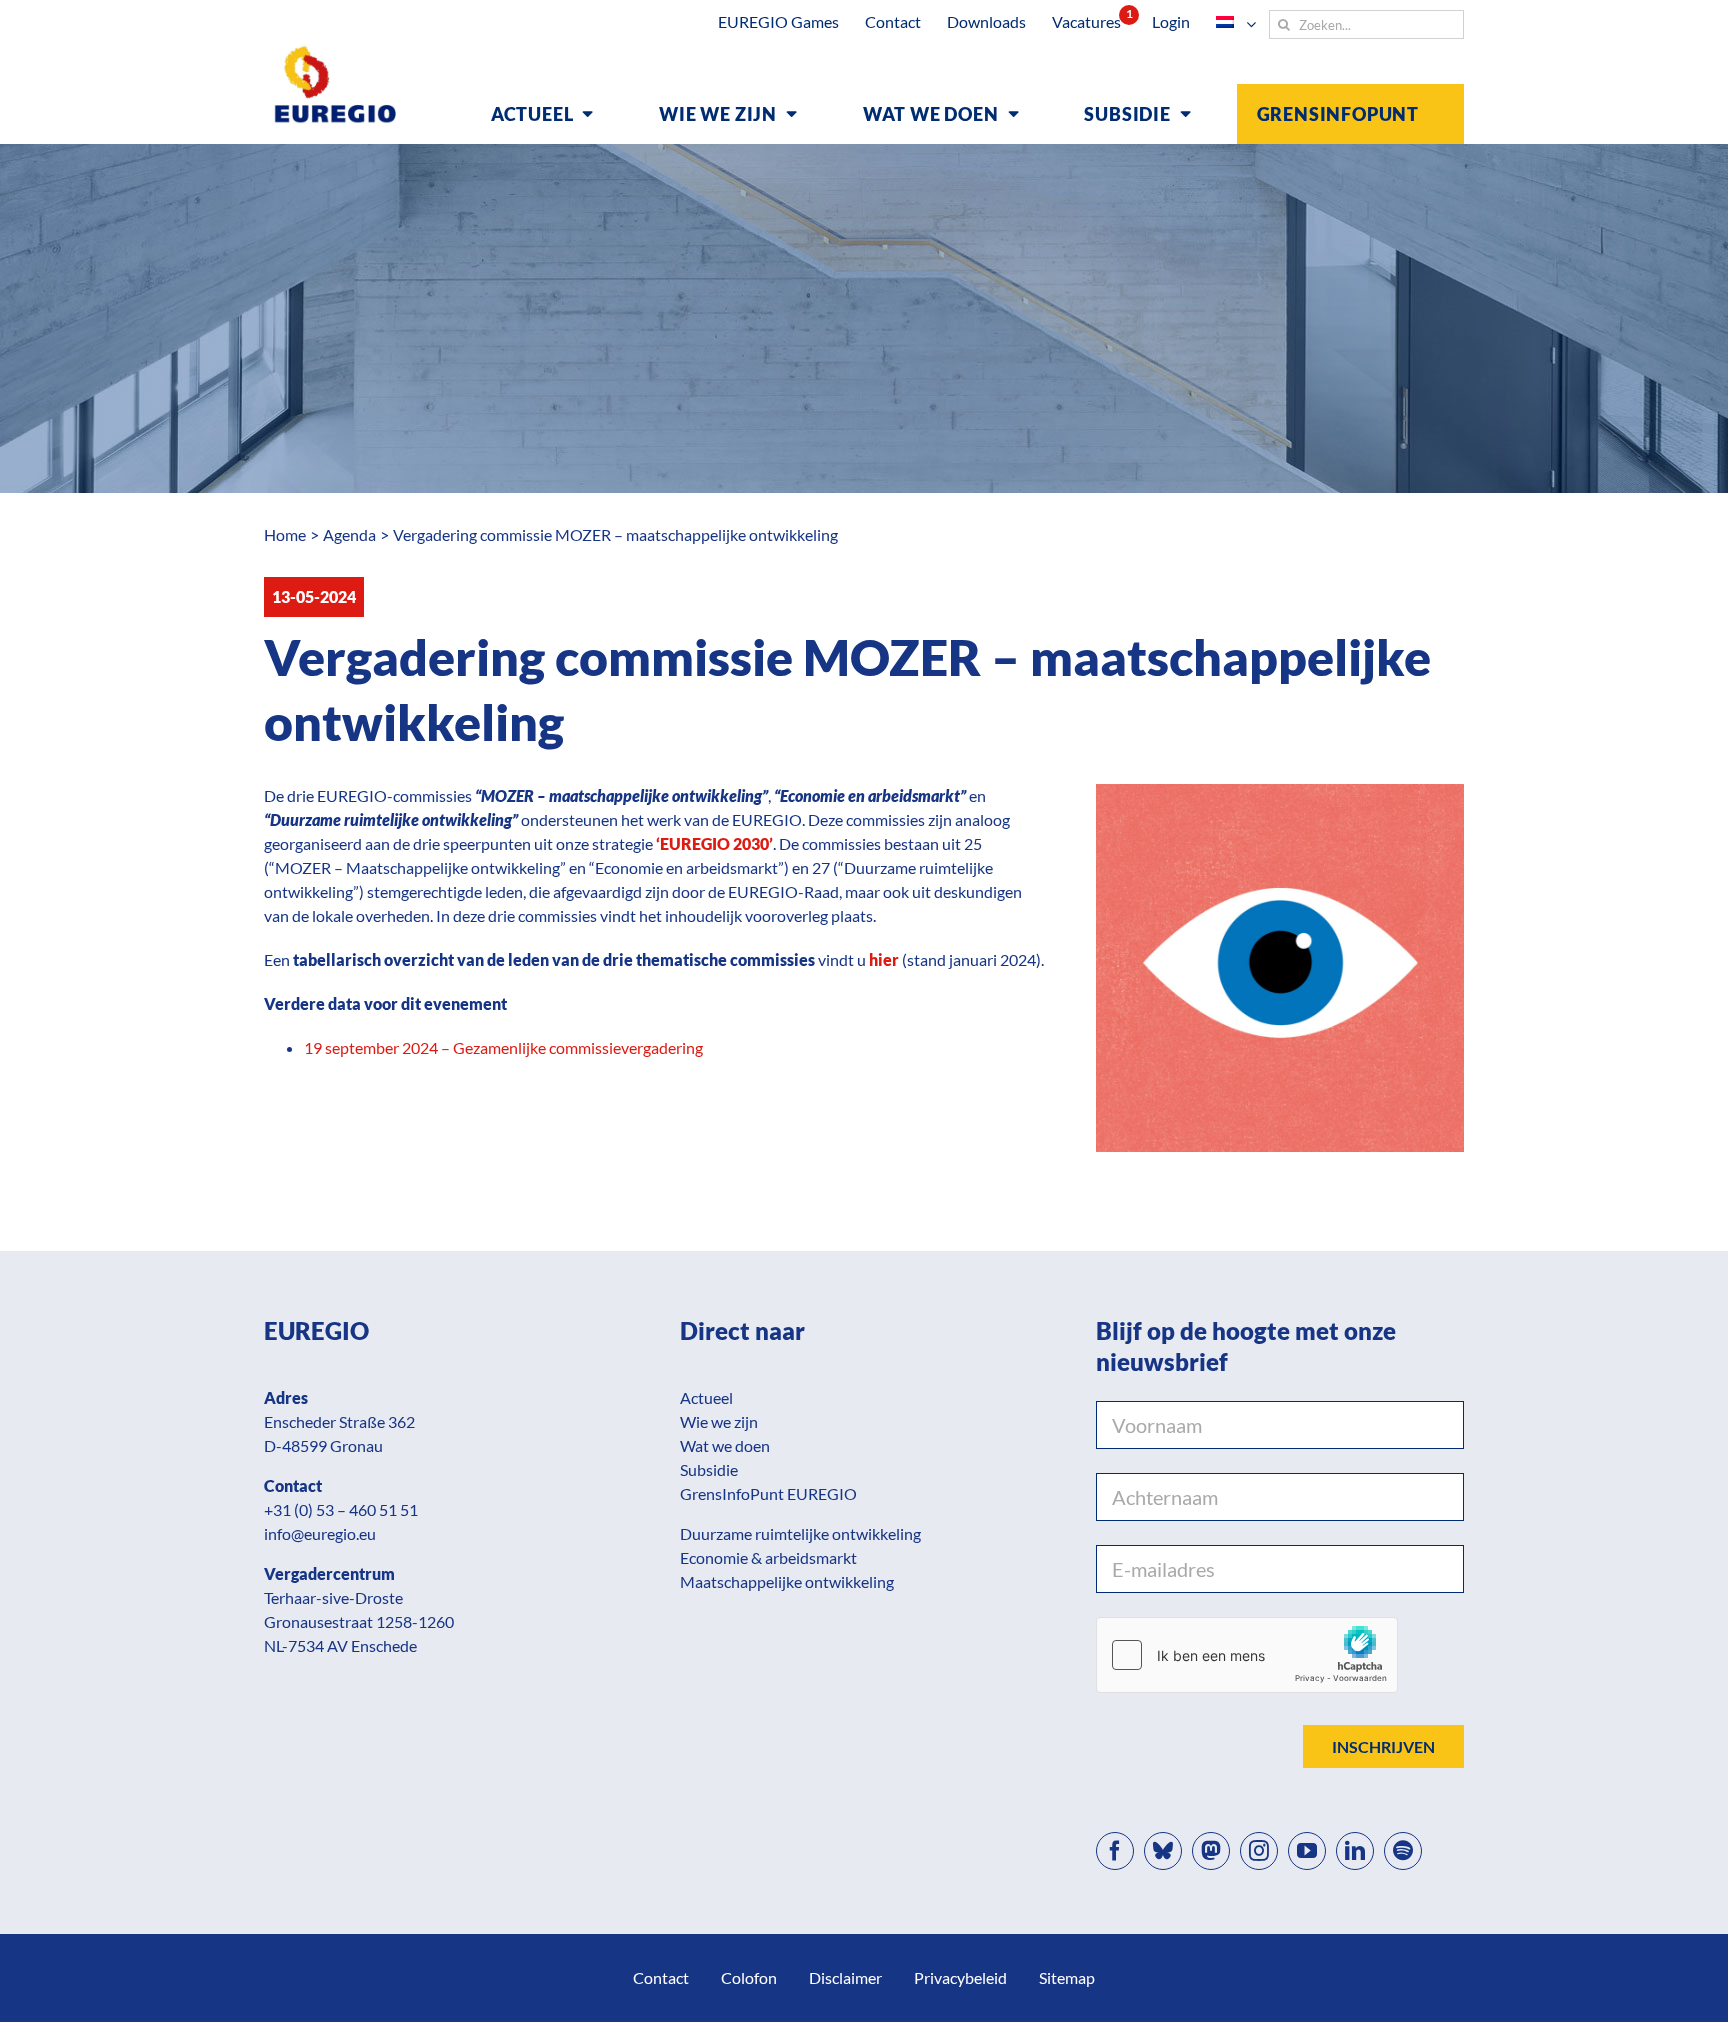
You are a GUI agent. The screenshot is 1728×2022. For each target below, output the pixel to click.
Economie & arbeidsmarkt (768, 1557)
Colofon (749, 1977)
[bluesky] (1163, 1851)
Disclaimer (845, 1977)
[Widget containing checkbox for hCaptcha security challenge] (1247, 1655)
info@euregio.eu (320, 1533)
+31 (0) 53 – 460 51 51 (341, 1509)
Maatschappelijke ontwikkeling (787, 1581)
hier (884, 959)
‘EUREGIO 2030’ (714, 843)
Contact (661, 1977)
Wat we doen (725, 1445)
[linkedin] (1355, 1851)
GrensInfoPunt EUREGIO (768, 1493)
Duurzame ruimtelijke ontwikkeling (800, 1533)
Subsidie (709, 1469)
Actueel (706, 1397)
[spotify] (1403, 1851)
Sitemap (1067, 1977)
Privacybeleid (960, 1977)
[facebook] (1115, 1851)
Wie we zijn (719, 1421)
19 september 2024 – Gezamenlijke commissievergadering (503, 1047)
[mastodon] (1211, 1851)
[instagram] (1259, 1851)
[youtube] (1307, 1851)
